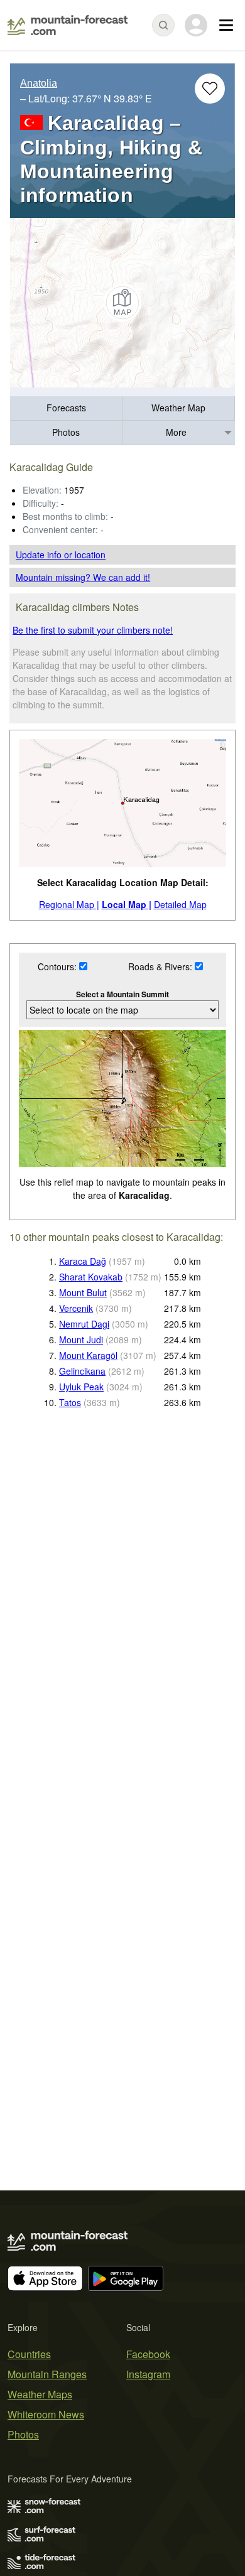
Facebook (148, 2354)
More (176, 432)
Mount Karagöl (88, 1355)
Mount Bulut (83, 1292)
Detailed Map (180, 904)
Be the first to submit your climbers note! (93, 630)
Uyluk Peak (81, 1387)
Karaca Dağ (83, 1261)
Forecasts (66, 408)
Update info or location (61, 555)
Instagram (148, 2374)
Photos (66, 432)
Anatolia (39, 83)
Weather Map (178, 408)
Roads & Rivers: (161, 966)
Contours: (58, 966)
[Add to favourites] (210, 89)
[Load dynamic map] (122, 303)
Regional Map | (69, 904)
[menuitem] (66, 409)
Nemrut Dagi (84, 1324)
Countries (29, 2354)
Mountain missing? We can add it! (83, 577)
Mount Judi (81, 1339)
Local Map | (127, 904)
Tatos (70, 1402)
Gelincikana (82, 1371)
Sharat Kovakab (91, 1277)
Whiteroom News (46, 2414)
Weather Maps (40, 2394)
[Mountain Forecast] (68, 25)
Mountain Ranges (47, 2374)
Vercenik (76, 1308)
